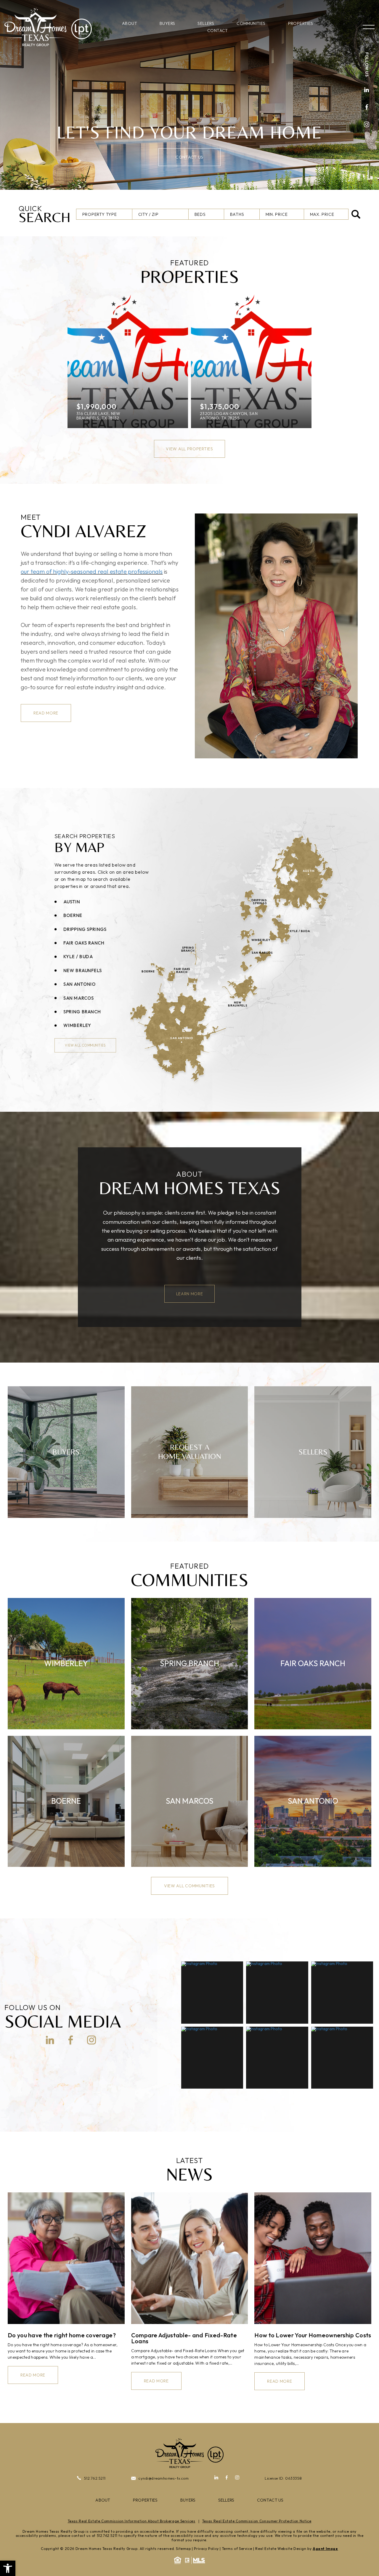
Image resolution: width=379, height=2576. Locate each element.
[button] (8, 2568)
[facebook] (367, 108)
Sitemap (183, 2549)
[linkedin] (367, 90)
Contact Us (189, 157)
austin (72, 901)
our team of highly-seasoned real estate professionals (92, 571)
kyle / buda (78, 957)
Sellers (206, 23)
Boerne (73, 915)
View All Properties (189, 449)
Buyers (167, 23)
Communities (251, 23)
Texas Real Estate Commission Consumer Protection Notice (257, 2521)
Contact (218, 31)
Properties (301, 23)
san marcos (79, 998)
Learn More (190, 1294)
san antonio (80, 984)
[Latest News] (66, 2258)
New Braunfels (83, 970)
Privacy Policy (206, 2549)
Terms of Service (237, 2549)
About (130, 23)
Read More (46, 713)
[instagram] (367, 125)
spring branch (82, 1012)
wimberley (77, 1025)
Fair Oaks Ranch (84, 943)
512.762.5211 (95, 2478)
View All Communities (85, 1045)
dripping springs (85, 929)
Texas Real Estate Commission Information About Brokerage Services (132, 2521)
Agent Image (325, 2549)
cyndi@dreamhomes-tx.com (164, 2478)
